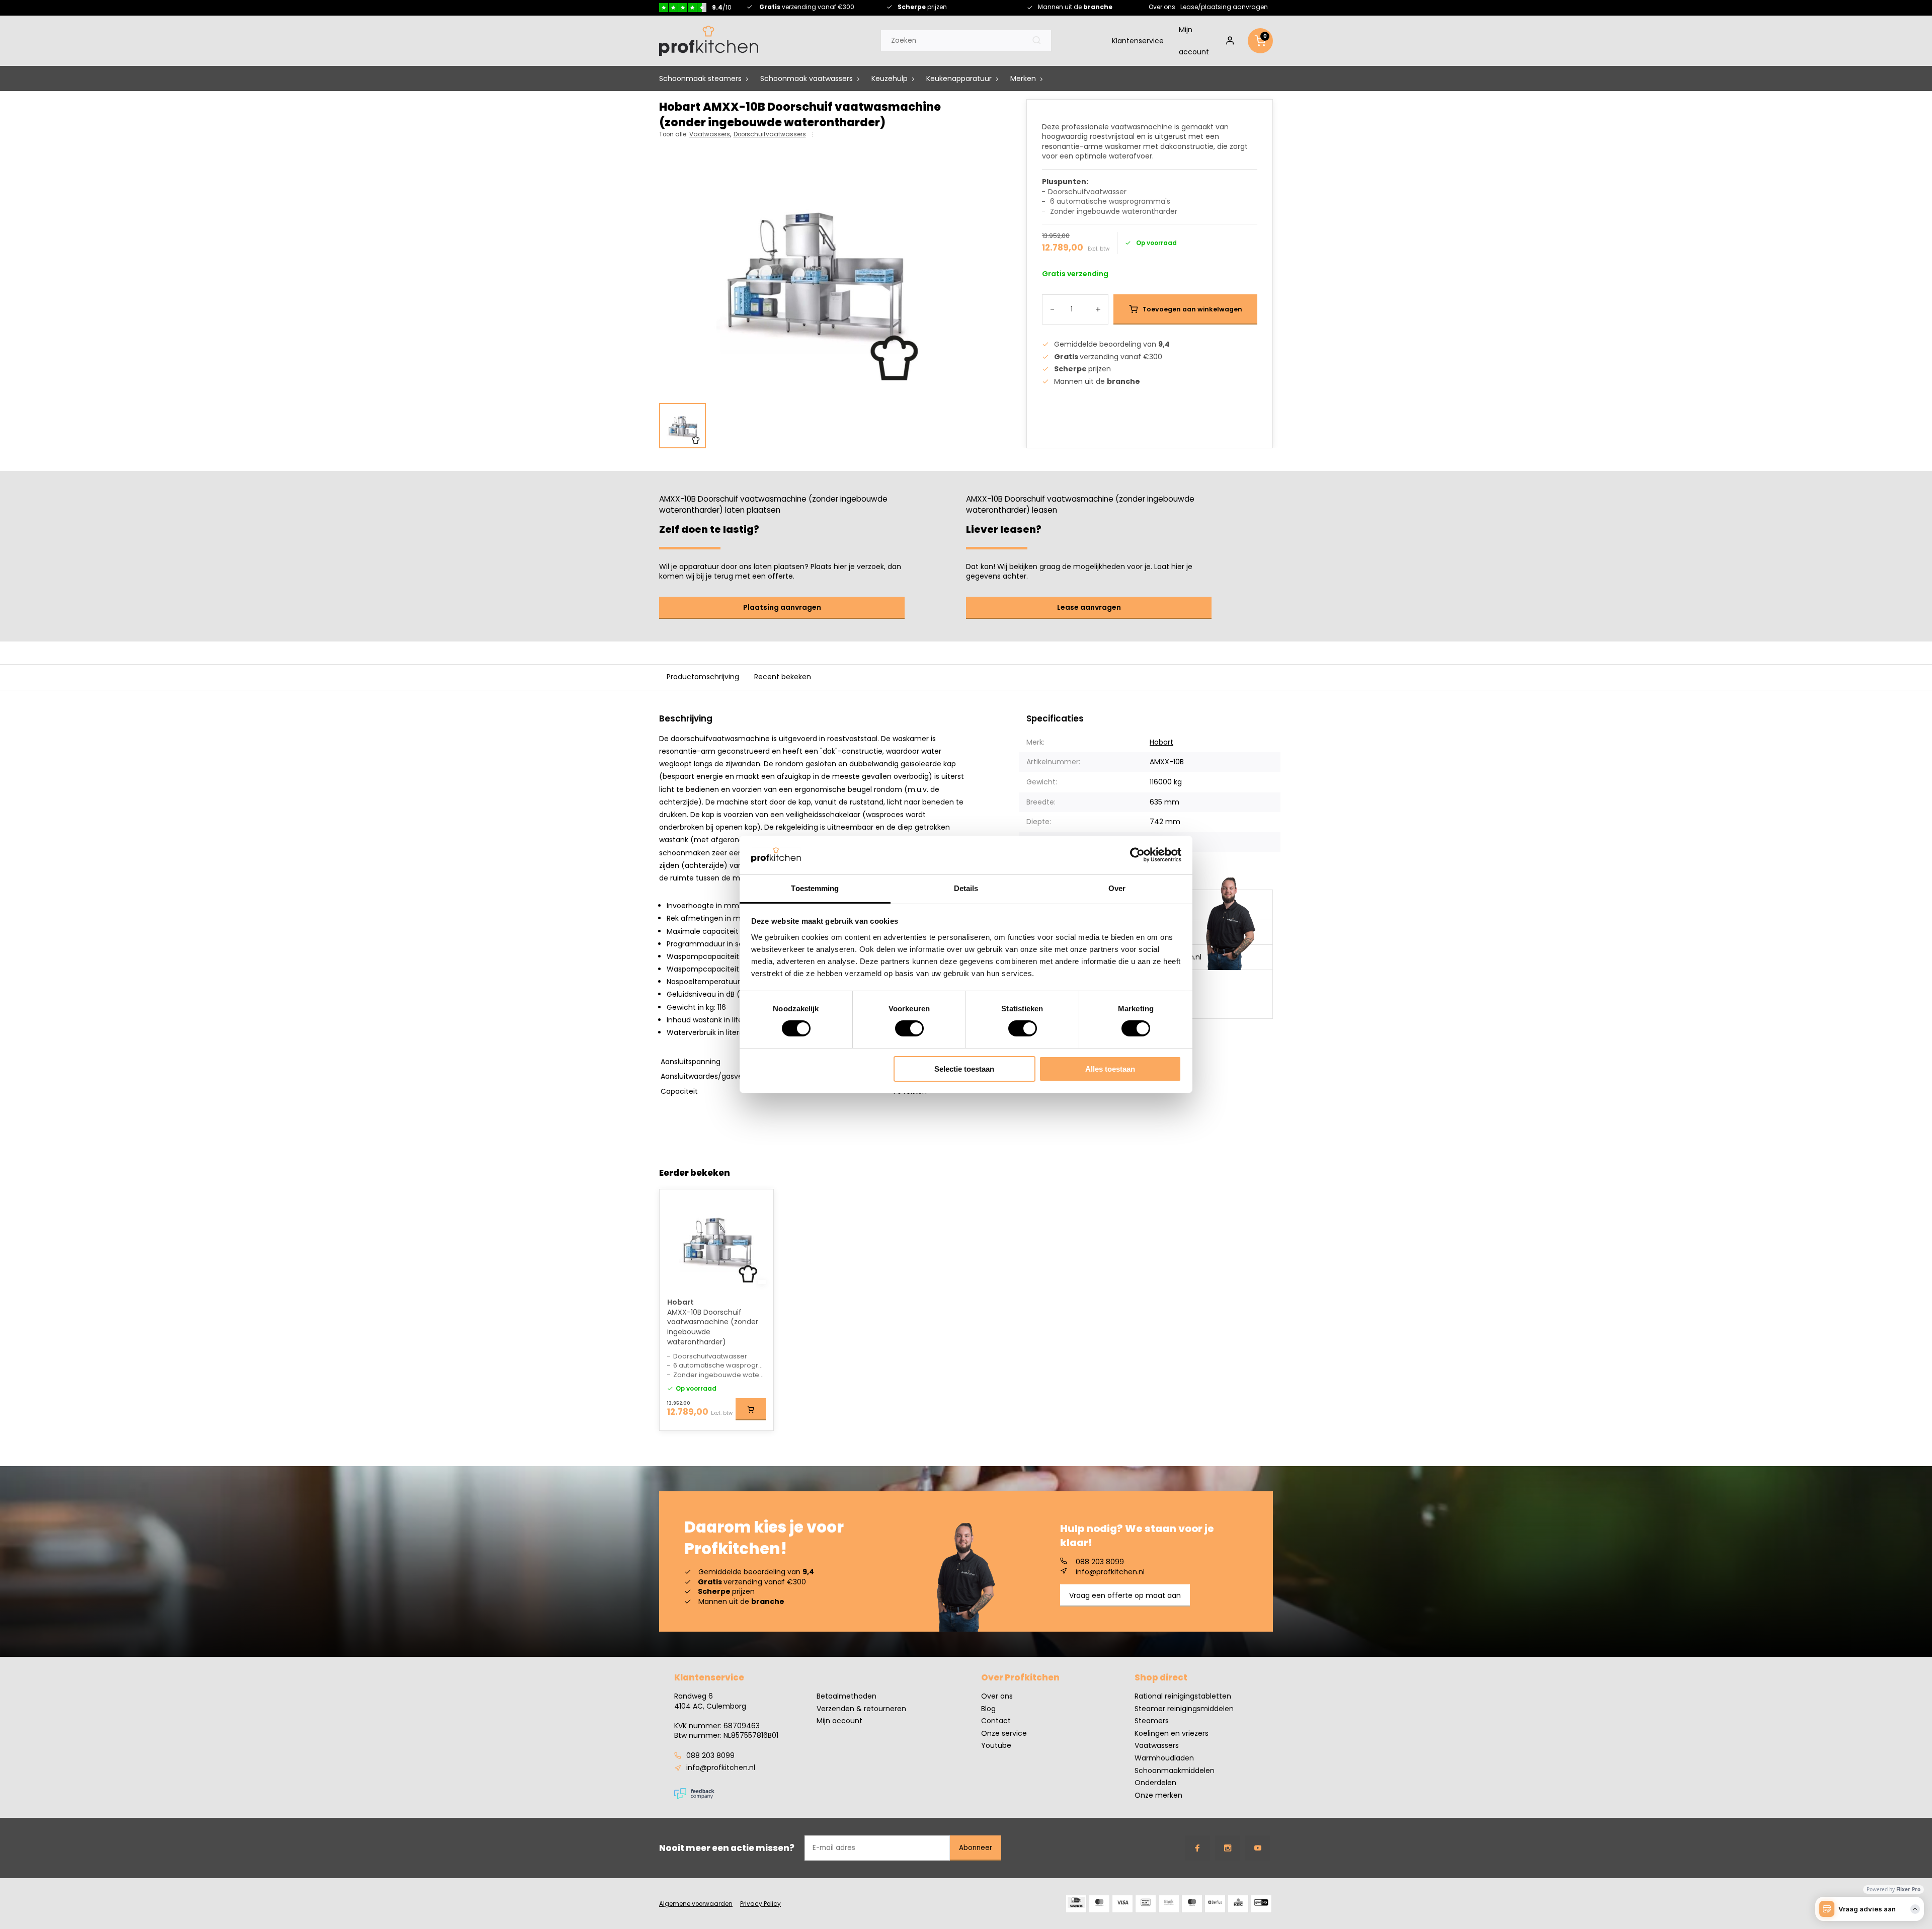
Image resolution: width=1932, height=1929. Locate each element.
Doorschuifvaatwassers (770, 134)
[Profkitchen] (709, 41)
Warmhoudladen (1164, 1758)
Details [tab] (966, 888)
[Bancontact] (1146, 1904)
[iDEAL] (1076, 1904)
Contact (996, 1721)
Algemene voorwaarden (696, 1904)
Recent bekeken (783, 677)
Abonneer (976, 1848)
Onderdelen (1155, 1783)
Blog (988, 1709)
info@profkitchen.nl (1110, 1572)
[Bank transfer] (1169, 1904)
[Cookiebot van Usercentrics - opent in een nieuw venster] (1137, 855)
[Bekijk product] (751, 1409)
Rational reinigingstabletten (1183, 1696)
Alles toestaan (1110, 1069)
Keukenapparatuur (959, 78)
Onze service (1004, 1734)
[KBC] (1238, 1904)
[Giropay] (1261, 1904)
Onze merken (1158, 1795)
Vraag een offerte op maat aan (1125, 1595)
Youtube (996, 1746)
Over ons (1162, 7)
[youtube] (1258, 1848)
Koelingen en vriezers (1172, 1734)
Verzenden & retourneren (861, 1709)
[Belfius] (1215, 1904)
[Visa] (1122, 1904)
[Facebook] (1197, 1848)
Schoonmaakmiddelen (1175, 1771)
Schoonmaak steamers (700, 78)
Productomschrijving (703, 677)
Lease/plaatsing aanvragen (1224, 7)
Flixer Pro (1908, 1889)
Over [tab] (1117, 888)
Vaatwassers (710, 134)
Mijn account (1194, 41)
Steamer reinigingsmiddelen (1184, 1709)
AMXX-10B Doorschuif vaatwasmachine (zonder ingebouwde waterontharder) (713, 1327)
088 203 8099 (1100, 1562)
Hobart (1161, 742)
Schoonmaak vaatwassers (807, 78)
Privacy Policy (760, 1904)
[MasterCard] (1099, 1904)
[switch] (909, 1028)
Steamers (1152, 1721)
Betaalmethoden (847, 1696)
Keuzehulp (890, 78)
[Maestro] (1192, 1904)
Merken (1023, 78)
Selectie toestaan (964, 1069)
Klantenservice (1138, 41)
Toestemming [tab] (815, 888)
